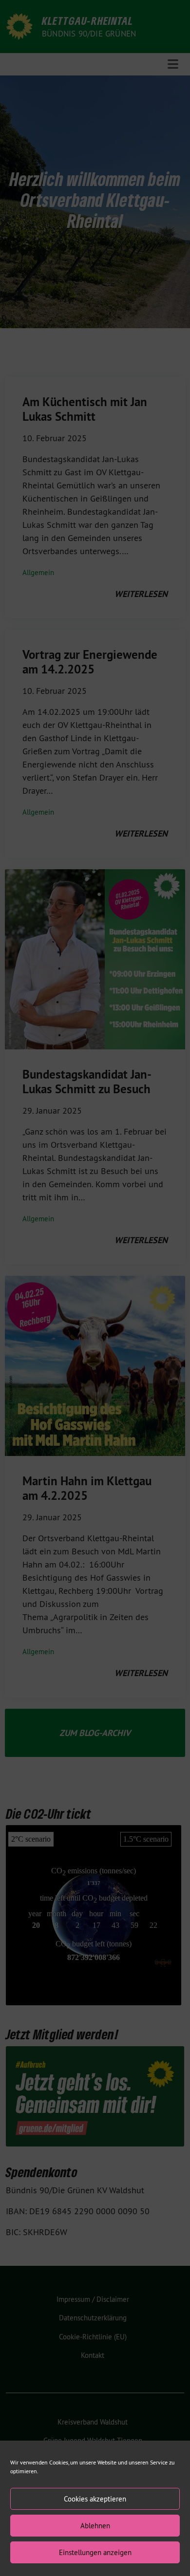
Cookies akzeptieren (95, 2499)
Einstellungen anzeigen (95, 2552)
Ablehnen (95, 2526)
